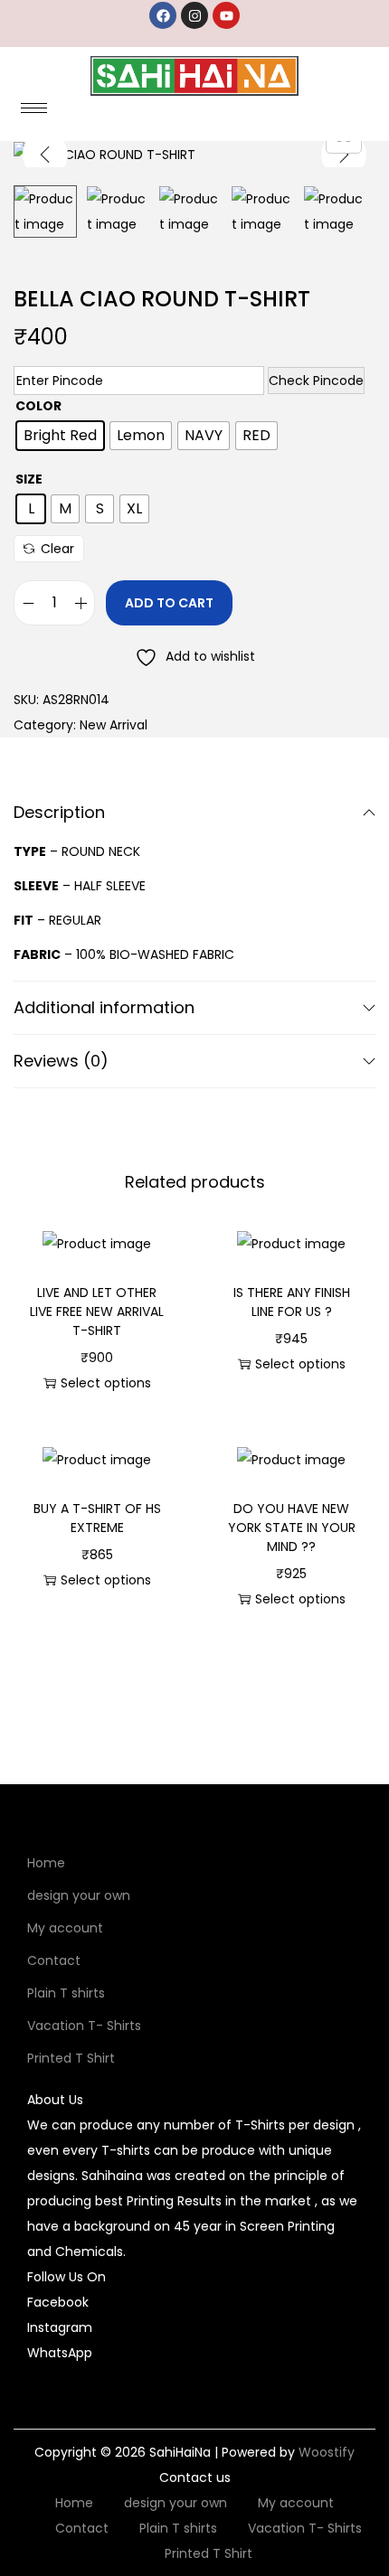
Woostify (327, 2452)
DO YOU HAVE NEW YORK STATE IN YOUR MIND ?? (292, 1528)
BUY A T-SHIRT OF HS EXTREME (97, 1518)
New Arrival (114, 725)
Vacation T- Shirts (84, 2026)
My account (65, 1928)
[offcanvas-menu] (364, 114)
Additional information (104, 1007)
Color (38, 406)
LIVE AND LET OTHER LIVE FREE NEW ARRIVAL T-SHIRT (97, 1312)
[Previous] (45, 155)
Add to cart (169, 603)
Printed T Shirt (71, 2058)
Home (46, 1863)
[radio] (60, 436)
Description (59, 812)
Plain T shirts (66, 1993)
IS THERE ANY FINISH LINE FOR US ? (292, 1302)
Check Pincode (316, 381)
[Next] (344, 155)
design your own (79, 1895)
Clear (57, 549)
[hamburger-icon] (34, 108)
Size (29, 479)
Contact (54, 1960)
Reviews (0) (61, 1061)
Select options (106, 1383)
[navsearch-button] (325, 114)
